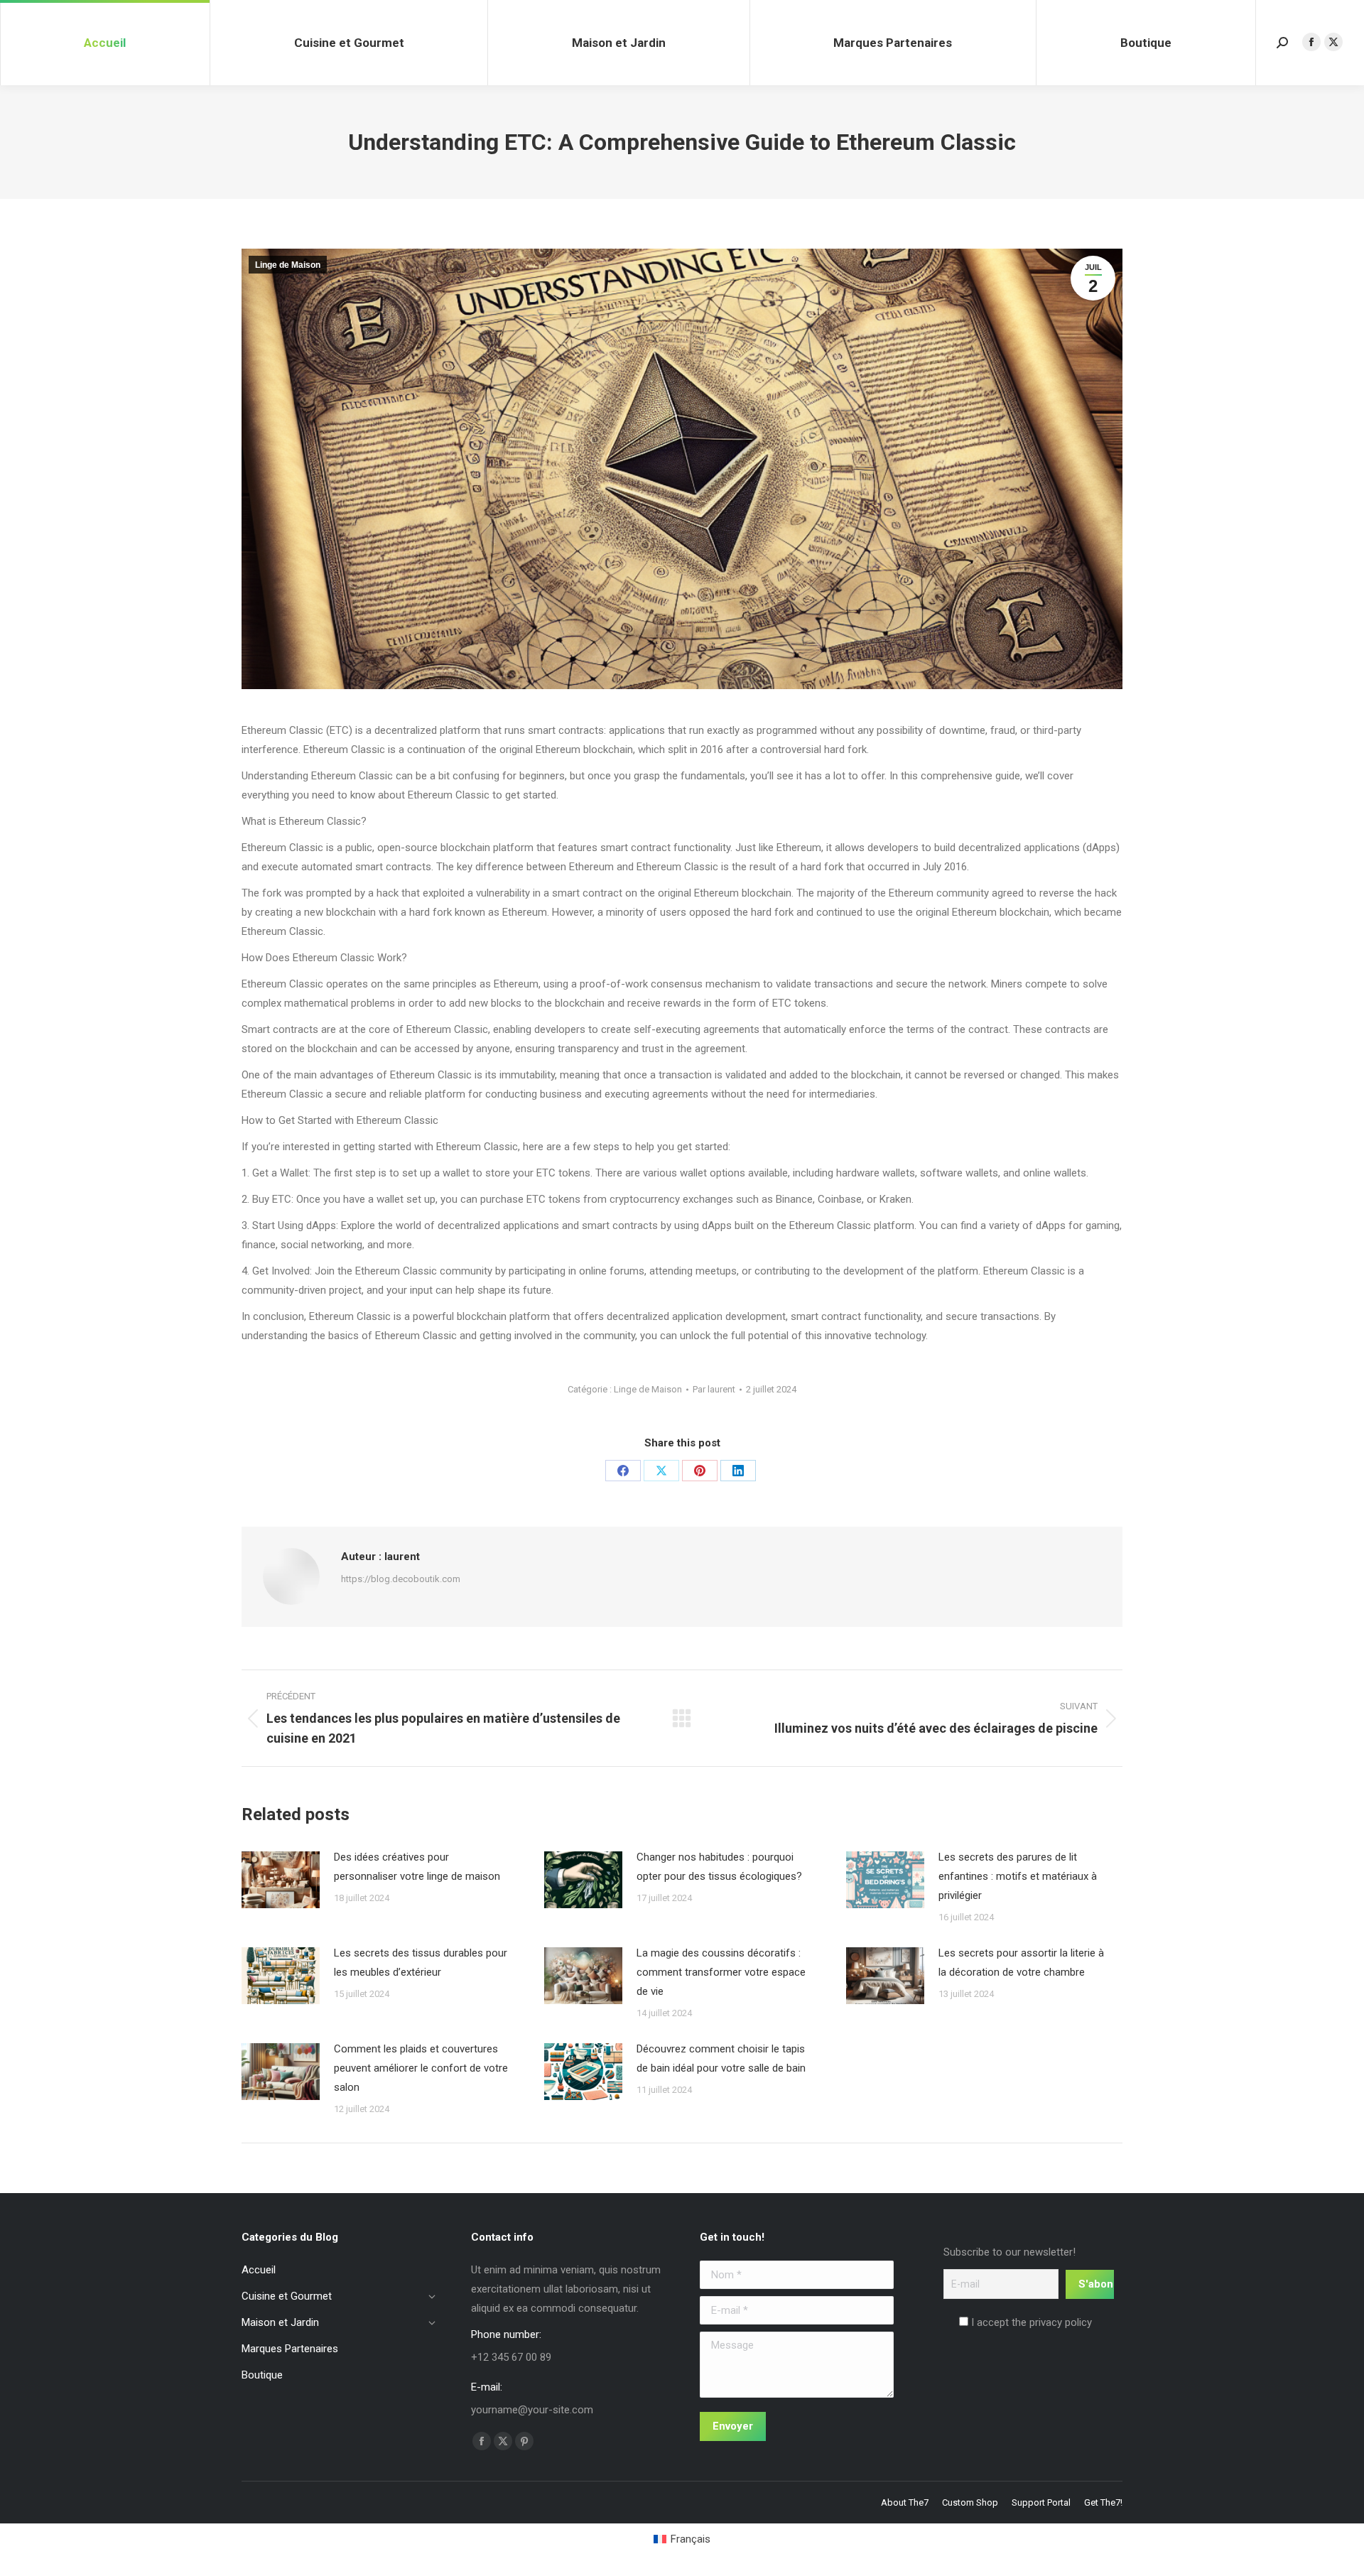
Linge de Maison (288, 265)
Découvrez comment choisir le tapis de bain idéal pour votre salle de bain (721, 2058)
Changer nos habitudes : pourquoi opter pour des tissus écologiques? (719, 1867)
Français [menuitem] (691, 2539)
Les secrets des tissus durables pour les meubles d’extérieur (421, 1963)
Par (714, 1389)
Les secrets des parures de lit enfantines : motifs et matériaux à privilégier (1018, 1876)
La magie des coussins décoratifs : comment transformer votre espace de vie (721, 1972)
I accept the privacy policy (1030, 2322)
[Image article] (281, 1880)
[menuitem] (682, 2539)
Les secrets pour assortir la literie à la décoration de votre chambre (1021, 1963)
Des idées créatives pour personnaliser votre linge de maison (417, 1867)
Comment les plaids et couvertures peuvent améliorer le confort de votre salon (421, 2068)
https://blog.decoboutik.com (401, 1579)
